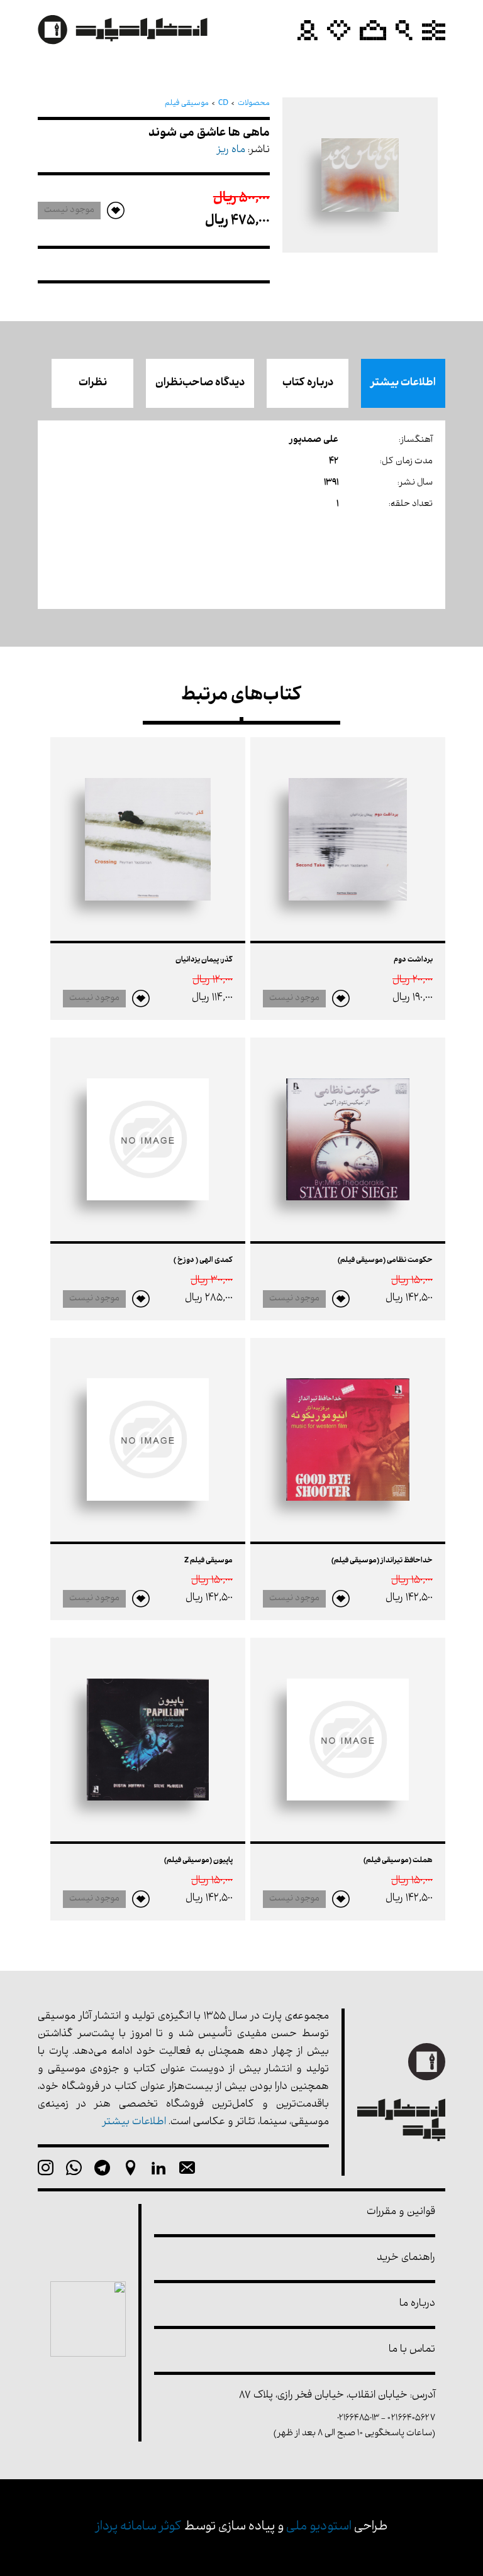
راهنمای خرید (406, 2258)
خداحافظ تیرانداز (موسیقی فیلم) (382, 1561)
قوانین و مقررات (401, 2212)
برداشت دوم (413, 960)
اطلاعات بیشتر (403, 383)
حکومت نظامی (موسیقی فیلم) (385, 1261)
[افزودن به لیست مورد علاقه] (341, 999)
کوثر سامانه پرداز (139, 2527)
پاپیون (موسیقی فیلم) (198, 1861)
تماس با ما (412, 2350)
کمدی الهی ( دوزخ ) (203, 1261)
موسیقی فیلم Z (208, 1561)
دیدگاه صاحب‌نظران (200, 383)
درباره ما (417, 2304)
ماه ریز (231, 151)
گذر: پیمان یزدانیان (204, 960)
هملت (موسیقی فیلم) (398, 1861)
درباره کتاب (308, 383)
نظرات (93, 383)
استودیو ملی (319, 2527)
